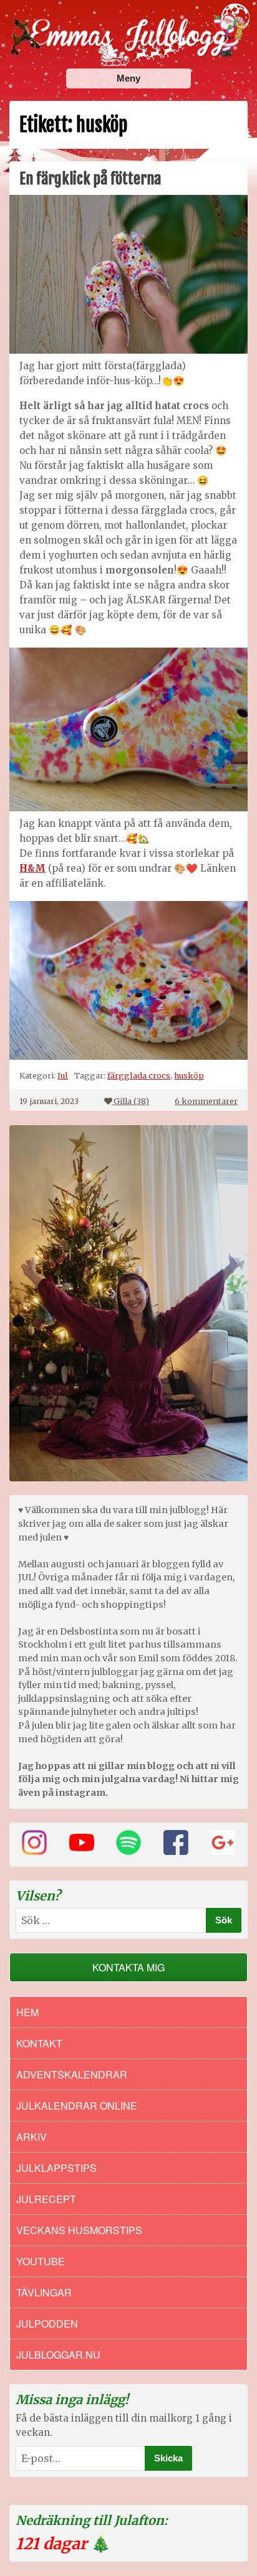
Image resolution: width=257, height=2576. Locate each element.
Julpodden (47, 2324)
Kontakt (39, 2043)
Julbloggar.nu (58, 2355)
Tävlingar (44, 2292)
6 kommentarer (206, 1101)
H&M (32, 868)
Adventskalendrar (72, 2074)
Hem (27, 2012)
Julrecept (46, 2199)
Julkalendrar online (77, 2106)
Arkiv (32, 2137)
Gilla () (131, 1101)
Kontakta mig (128, 1967)
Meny (128, 78)
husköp (189, 1075)
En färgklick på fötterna (90, 179)
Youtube (41, 2261)
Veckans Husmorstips (79, 2230)
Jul (63, 1075)
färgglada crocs (139, 1075)
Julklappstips (56, 2168)
